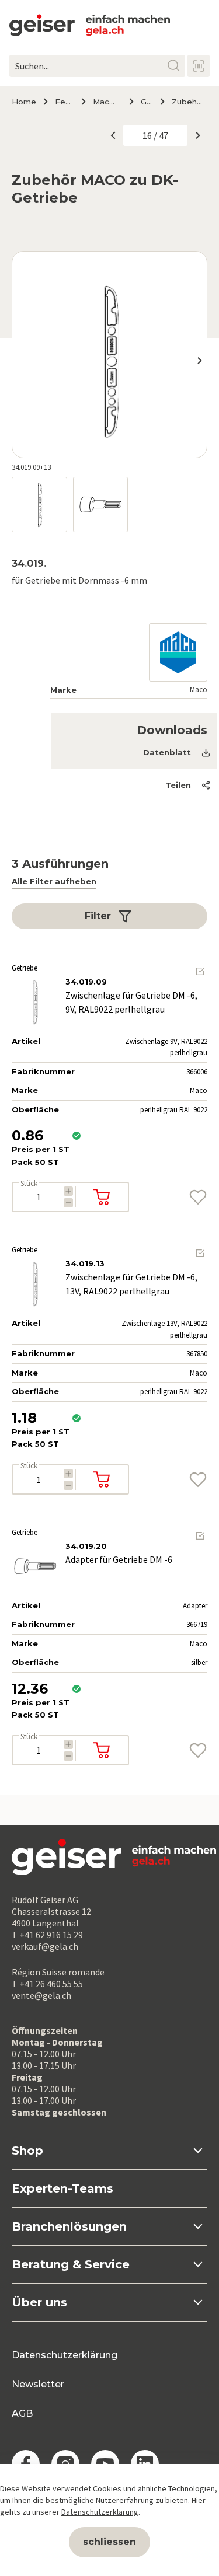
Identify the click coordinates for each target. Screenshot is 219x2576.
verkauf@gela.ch (45, 1946)
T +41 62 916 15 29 (47, 1935)
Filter (98, 916)
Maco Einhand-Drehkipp (106, 102)
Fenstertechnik (63, 102)
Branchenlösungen (69, 2226)
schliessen (109, 2542)
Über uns (39, 2302)
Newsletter (38, 2384)
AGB (22, 2413)
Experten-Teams (62, 2188)
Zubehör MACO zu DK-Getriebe (190, 102)
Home (24, 102)
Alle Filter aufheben (54, 881)
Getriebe (146, 102)
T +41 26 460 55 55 (47, 1984)
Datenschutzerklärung (65, 2355)
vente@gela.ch (41, 1995)
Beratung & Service (71, 2264)
